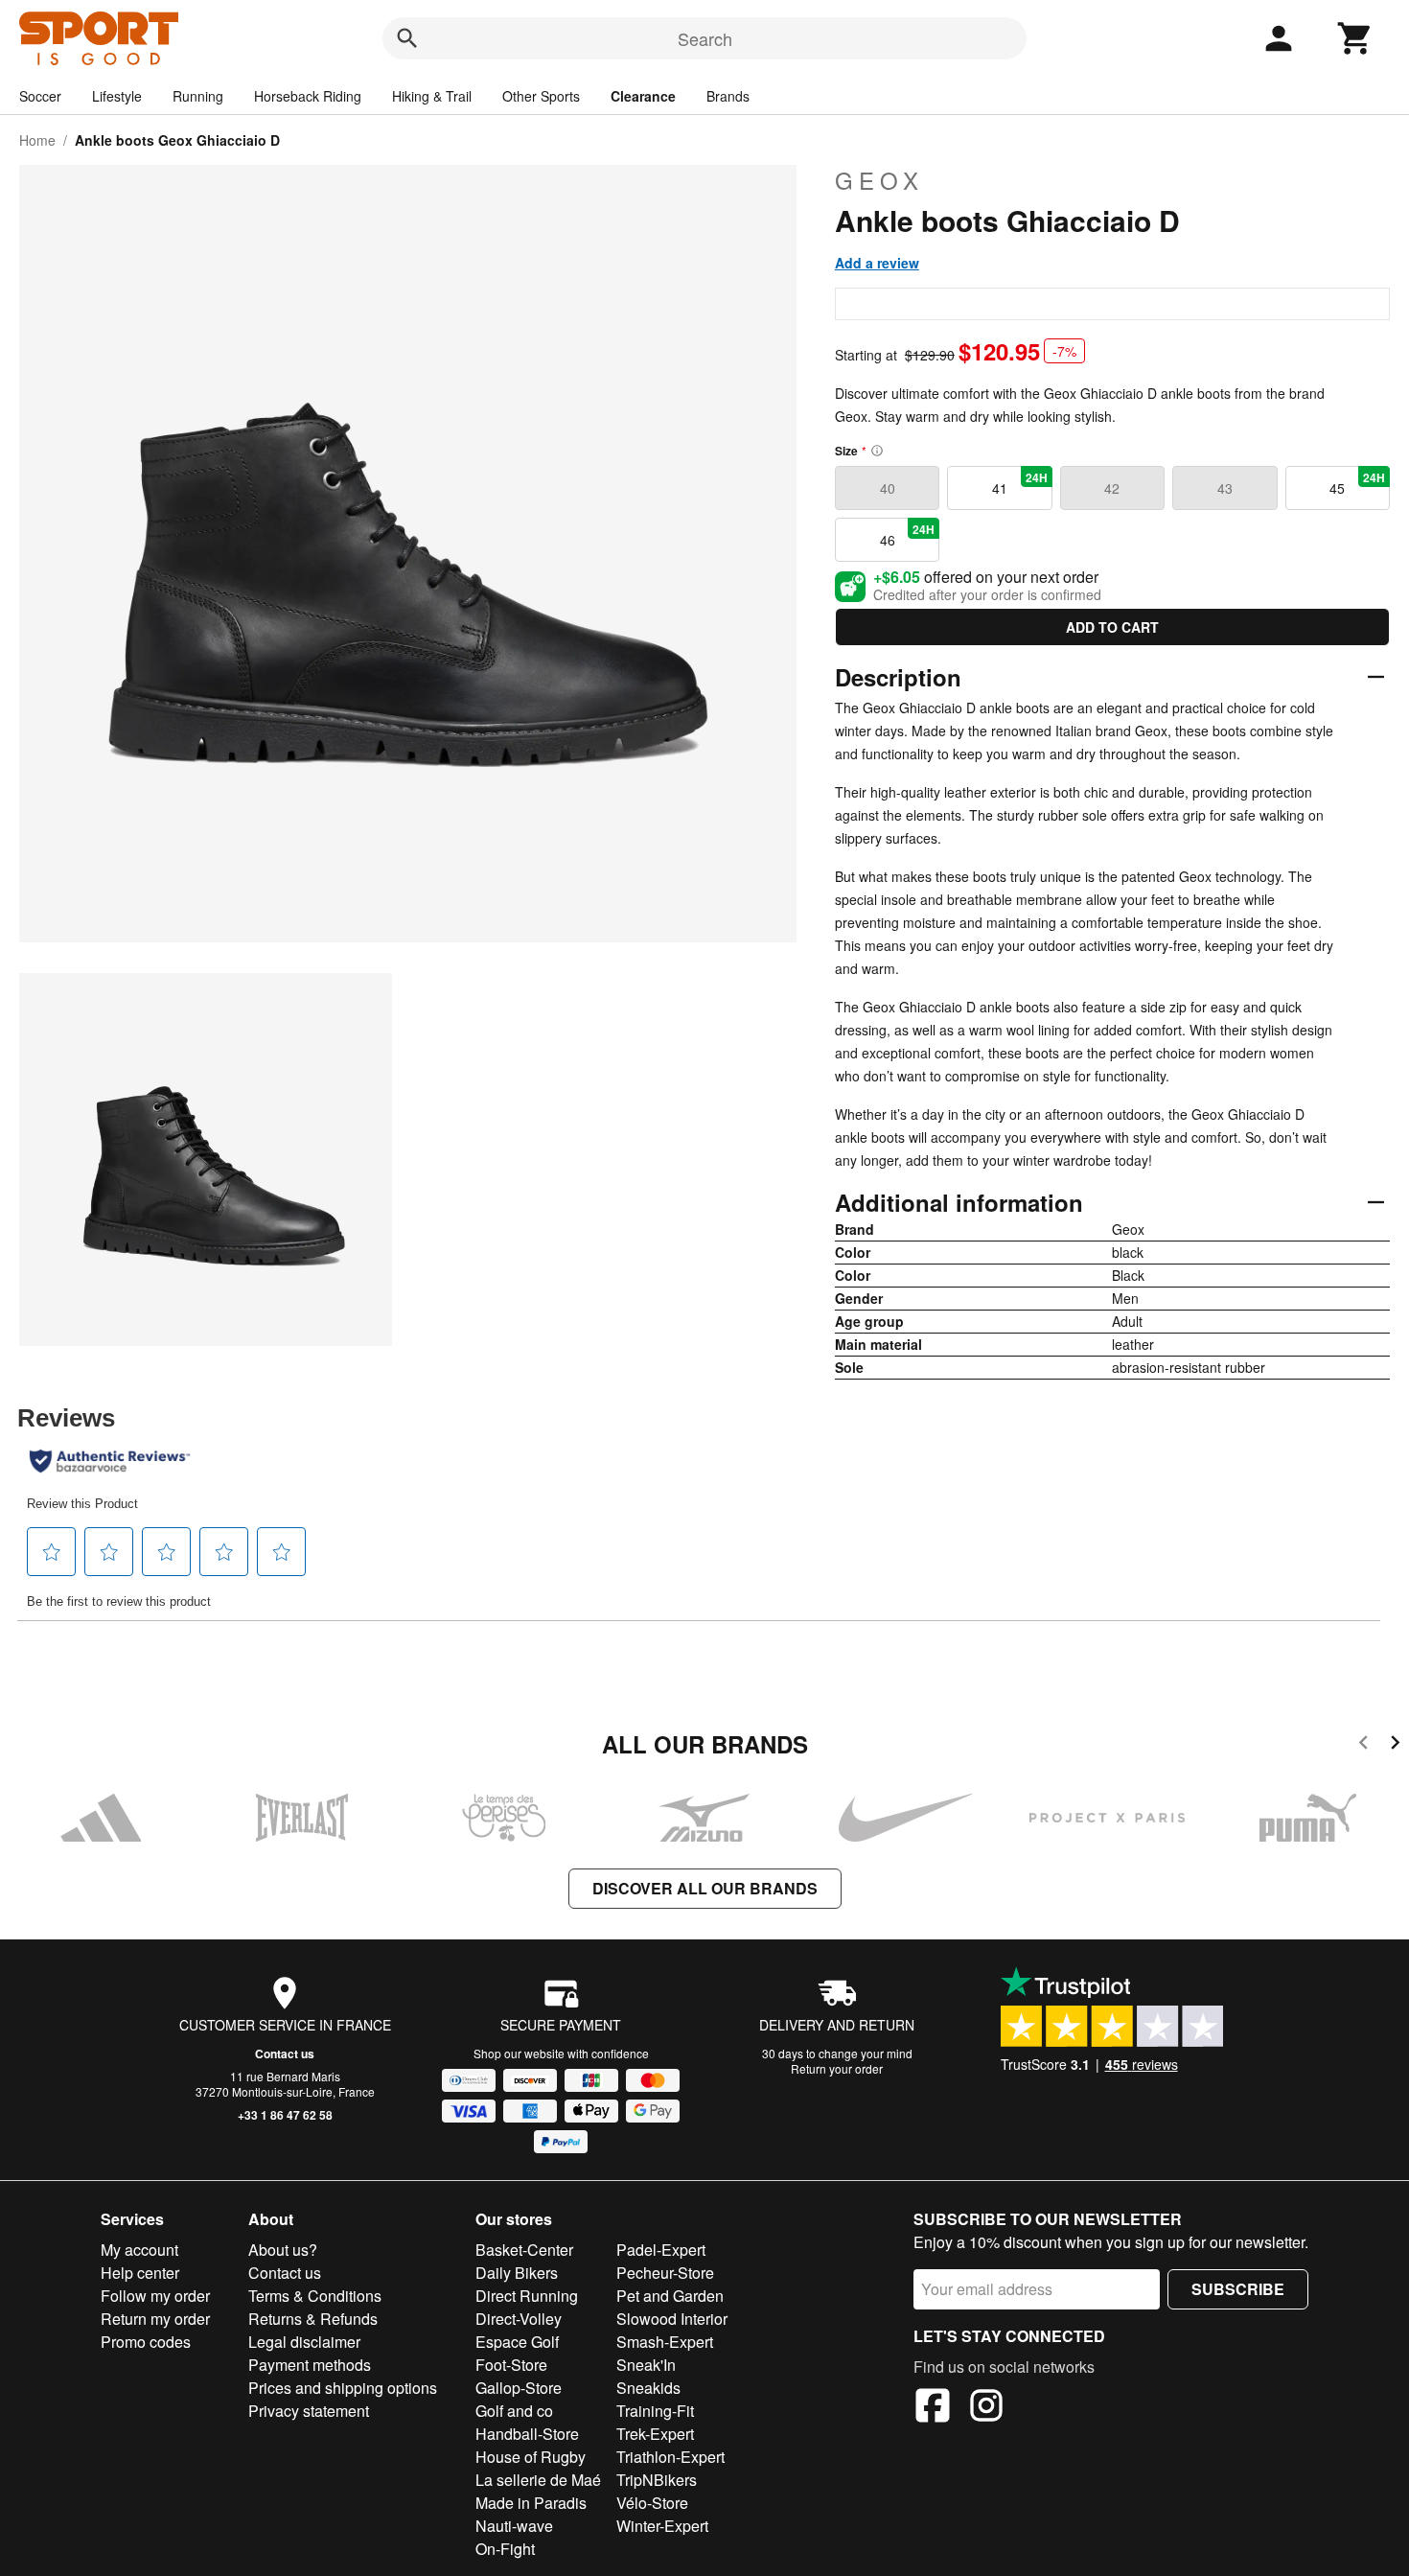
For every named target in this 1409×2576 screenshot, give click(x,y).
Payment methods (310, 2365)
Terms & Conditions (315, 2296)
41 (1020, 483)
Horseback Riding (308, 96)
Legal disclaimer (304, 2342)
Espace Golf (517, 2342)
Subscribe (1238, 2289)
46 (908, 535)
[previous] (1363, 1745)
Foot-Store (511, 2365)
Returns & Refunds (313, 2319)
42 (1112, 488)
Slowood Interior (672, 2319)
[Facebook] (933, 2408)
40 (888, 488)
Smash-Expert (665, 2342)
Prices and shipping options (343, 2388)
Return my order (155, 2319)
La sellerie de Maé (538, 2480)
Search (705, 38)
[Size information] (877, 451)
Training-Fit (655, 2411)
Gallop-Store (519, 2388)
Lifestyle (117, 96)
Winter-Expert (662, 2526)
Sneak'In (646, 2365)
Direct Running (527, 2296)
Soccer (40, 96)
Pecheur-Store (665, 2273)
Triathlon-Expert (670, 2457)
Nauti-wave (514, 2526)
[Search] (407, 38)
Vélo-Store (652, 2503)
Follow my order (155, 2296)
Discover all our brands (705, 1888)
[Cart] (1355, 38)
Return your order (837, 2068)
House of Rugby (531, 2457)
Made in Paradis (531, 2503)
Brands (728, 96)
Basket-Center (524, 2250)
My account (139, 2250)
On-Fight (505, 2549)
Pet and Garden (670, 2296)
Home (37, 140)
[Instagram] (986, 2408)
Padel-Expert (661, 2250)
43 (1225, 488)
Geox (879, 180)
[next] (1395, 1745)
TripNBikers (657, 2480)
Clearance (643, 96)
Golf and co (514, 2411)
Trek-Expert (655, 2434)
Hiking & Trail (432, 96)
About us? (283, 2250)
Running (198, 96)
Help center (140, 2273)
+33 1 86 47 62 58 (285, 2115)
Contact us (285, 2054)
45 (1357, 483)
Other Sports (541, 96)
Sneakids (648, 2388)
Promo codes (146, 2342)
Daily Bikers (517, 2273)
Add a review (877, 263)
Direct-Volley (519, 2319)
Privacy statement (309, 2411)
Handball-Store (527, 2434)
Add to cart (1112, 627)
